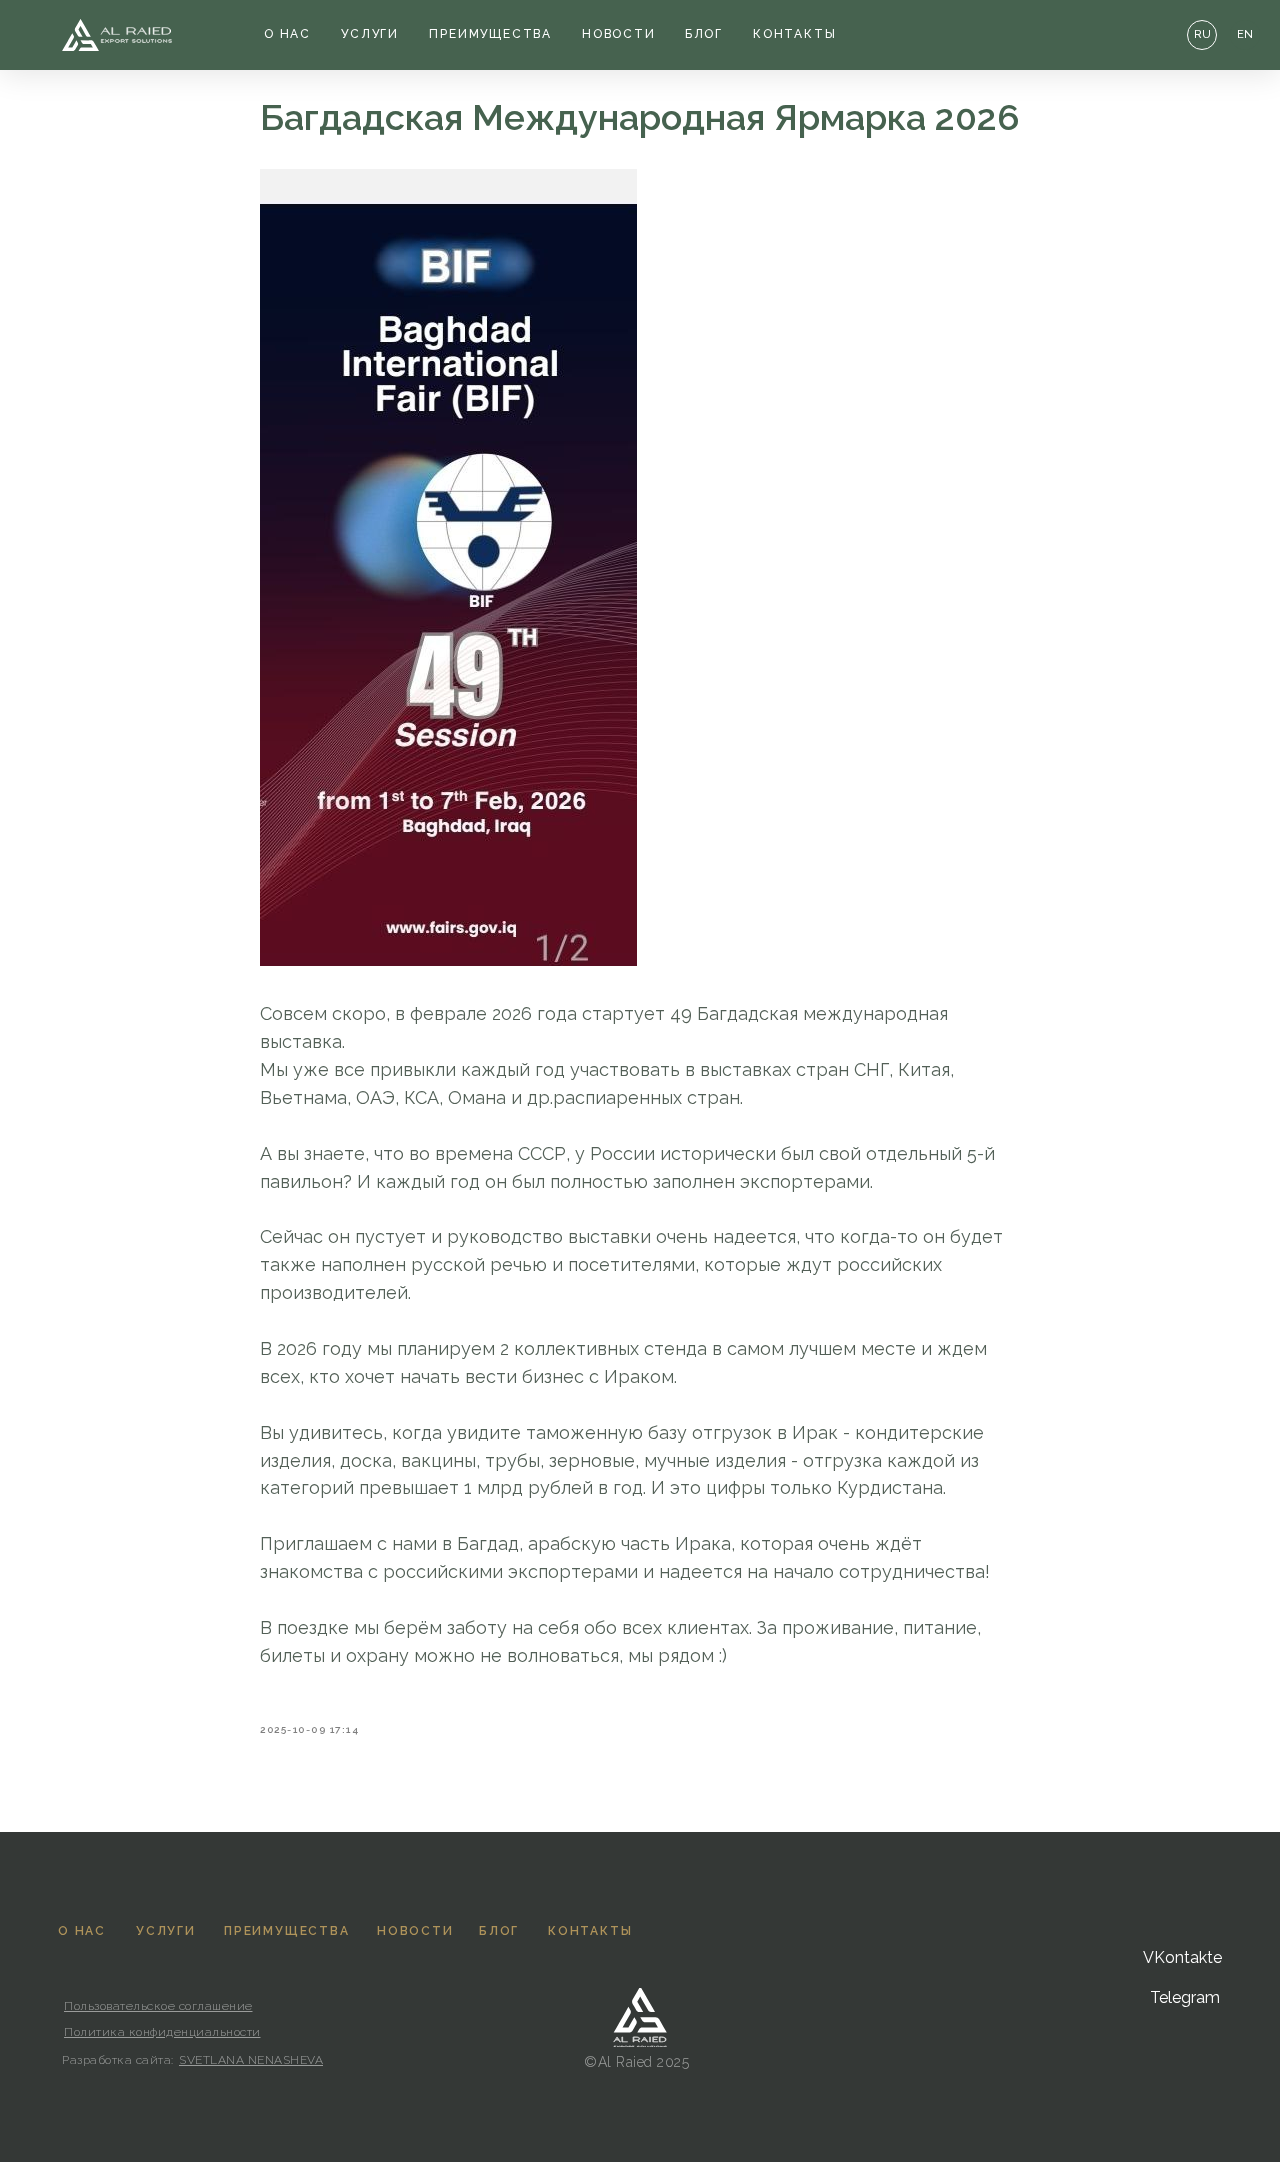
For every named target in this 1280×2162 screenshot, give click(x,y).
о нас (287, 34)
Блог (704, 34)
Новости (619, 34)
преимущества (490, 34)
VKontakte (1182, 1957)
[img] (117, 35)
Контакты (794, 34)
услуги (370, 34)
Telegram (1185, 1997)
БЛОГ (499, 1931)
